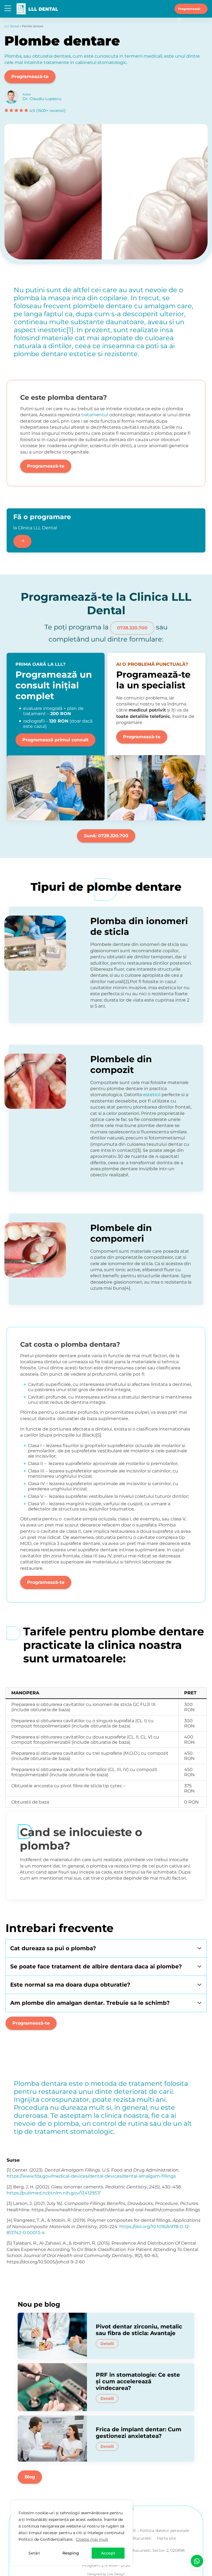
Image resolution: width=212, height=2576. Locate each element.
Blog (30, 2477)
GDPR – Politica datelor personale (156, 2531)
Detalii (107, 2344)
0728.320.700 (132, 628)
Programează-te (190, 10)
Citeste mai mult (92, 2539)
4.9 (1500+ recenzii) (47, 111)
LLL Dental (12, 26)
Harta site (166, 2538)
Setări (34, 2553)
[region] (72, 2533)
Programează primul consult (55, 740)
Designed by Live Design (106, 2574)
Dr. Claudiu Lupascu (42, 99)
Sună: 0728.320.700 (106, 836)
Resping (71, 2553)
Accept (108, 2553)
